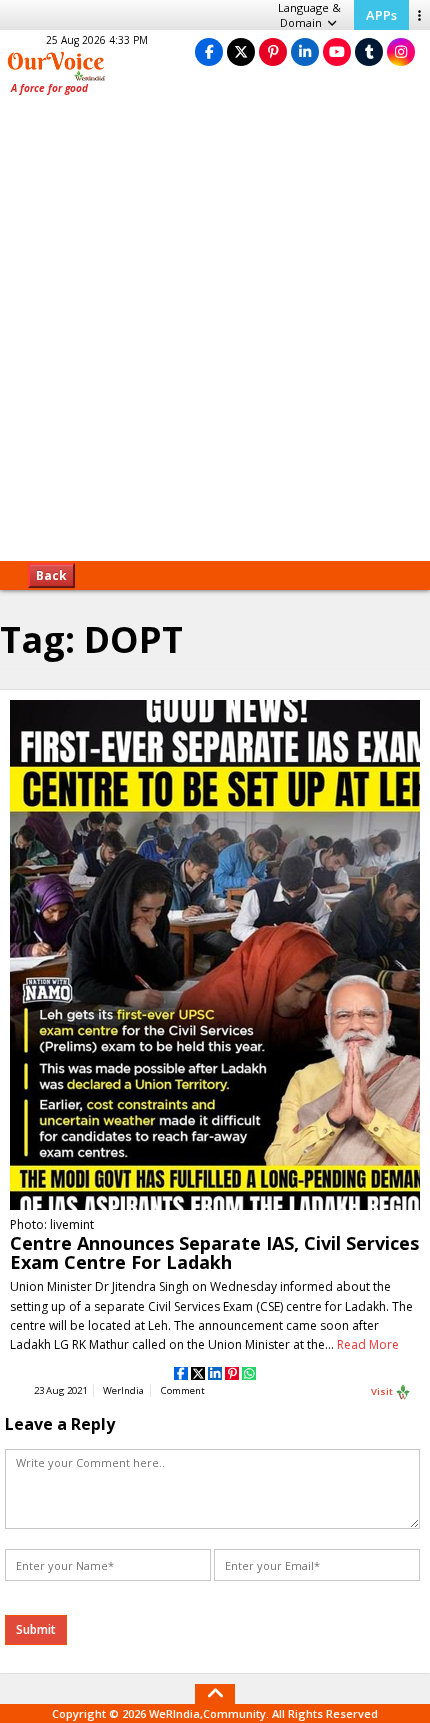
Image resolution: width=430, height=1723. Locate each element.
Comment (183, 1390)
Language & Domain (309, 15)
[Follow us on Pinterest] (273, 51)
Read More (368, 1344)
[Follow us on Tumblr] (369, 51)
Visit (383, 1390)
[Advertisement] (215, 335)
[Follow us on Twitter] (241, 51)
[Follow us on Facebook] (209, 51)
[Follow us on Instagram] (401, 51)
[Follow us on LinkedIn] (305, 51)
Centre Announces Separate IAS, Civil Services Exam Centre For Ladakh (214, 1252)
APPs (381, 15)
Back (51, 575)
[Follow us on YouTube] (337, 51)
